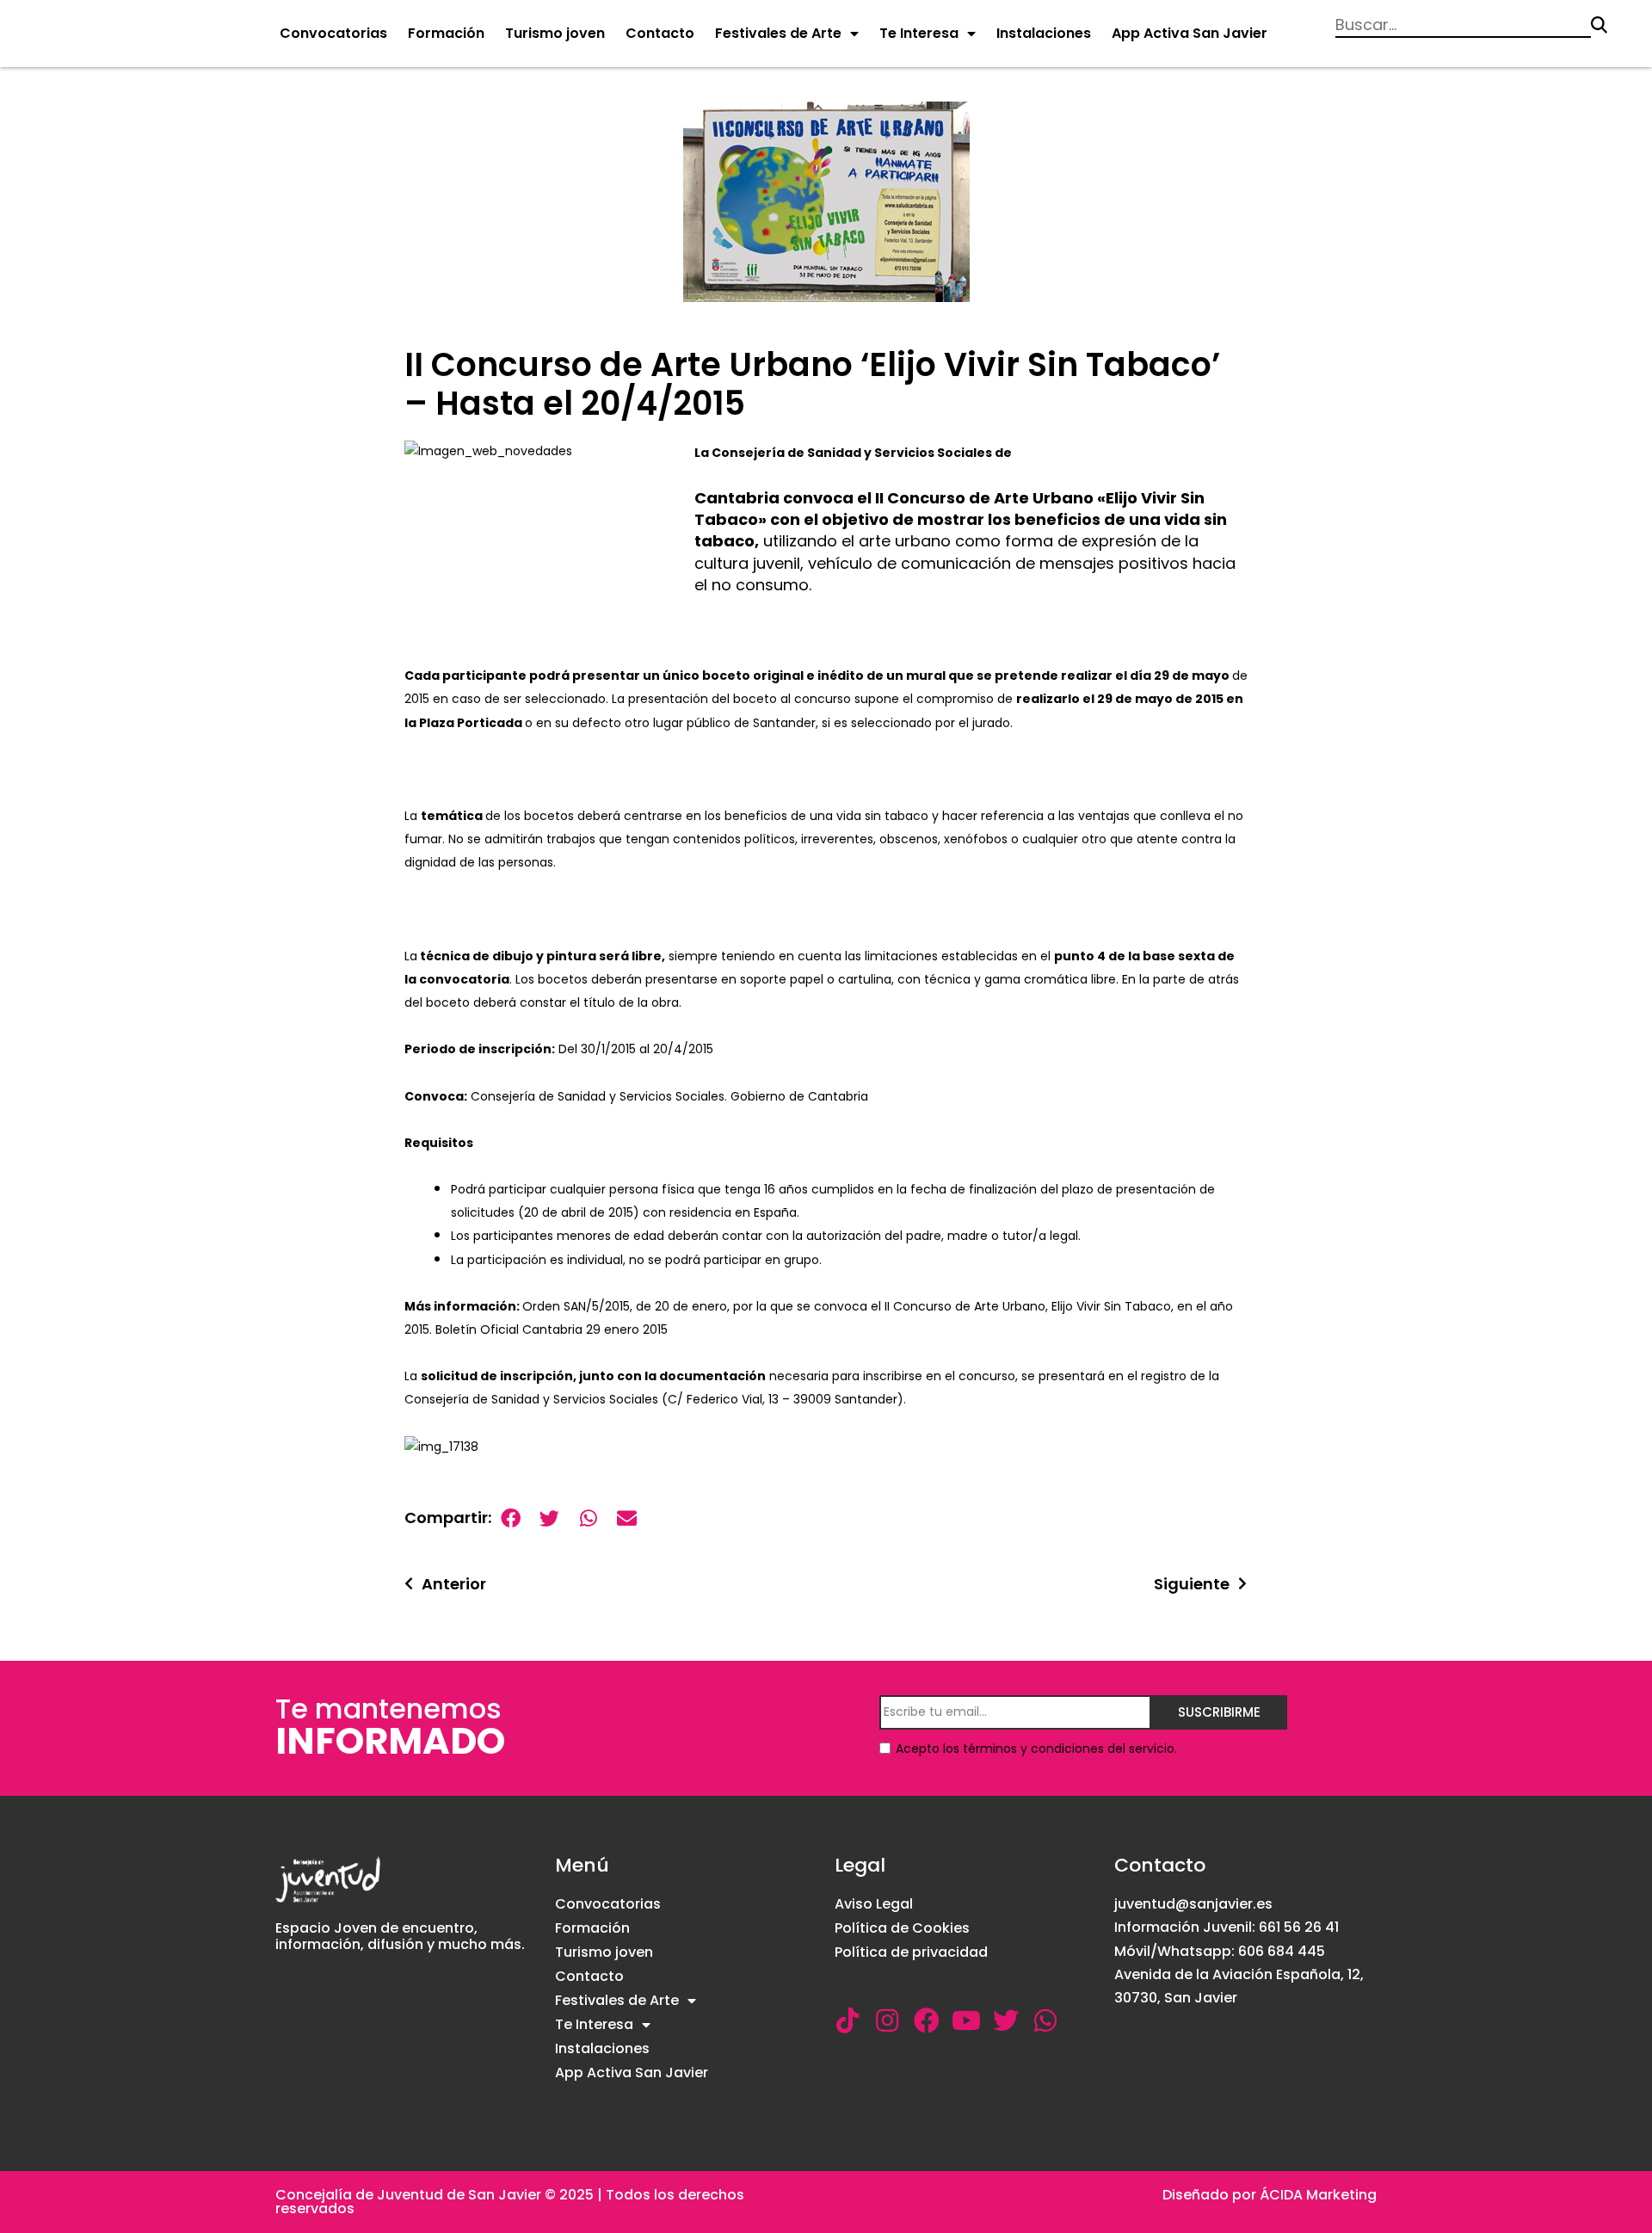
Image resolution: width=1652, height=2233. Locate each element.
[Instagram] (887, 2020)
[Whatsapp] (1045, 2020)
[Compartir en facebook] (511, 1518)
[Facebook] (927, 2020)
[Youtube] (966, 2020)
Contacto (660, 33)
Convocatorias (333, 33)
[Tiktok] (848, 2020)
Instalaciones (1044, 33)
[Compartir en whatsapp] (588, 1518)
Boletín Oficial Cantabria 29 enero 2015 (552, 1329)
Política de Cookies (902, 1928)
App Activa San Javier (1190, 33)
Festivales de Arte (778, 33)
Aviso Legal (874, 1904)
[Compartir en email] (627, 1518)
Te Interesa (919, 33)
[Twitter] (1006, 2020)
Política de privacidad (911, 1952)
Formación (446, 33)
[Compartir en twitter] (549, 1518)
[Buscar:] (1463, 25)
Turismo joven (555, 33)
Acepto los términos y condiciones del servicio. (1036, 1749)
